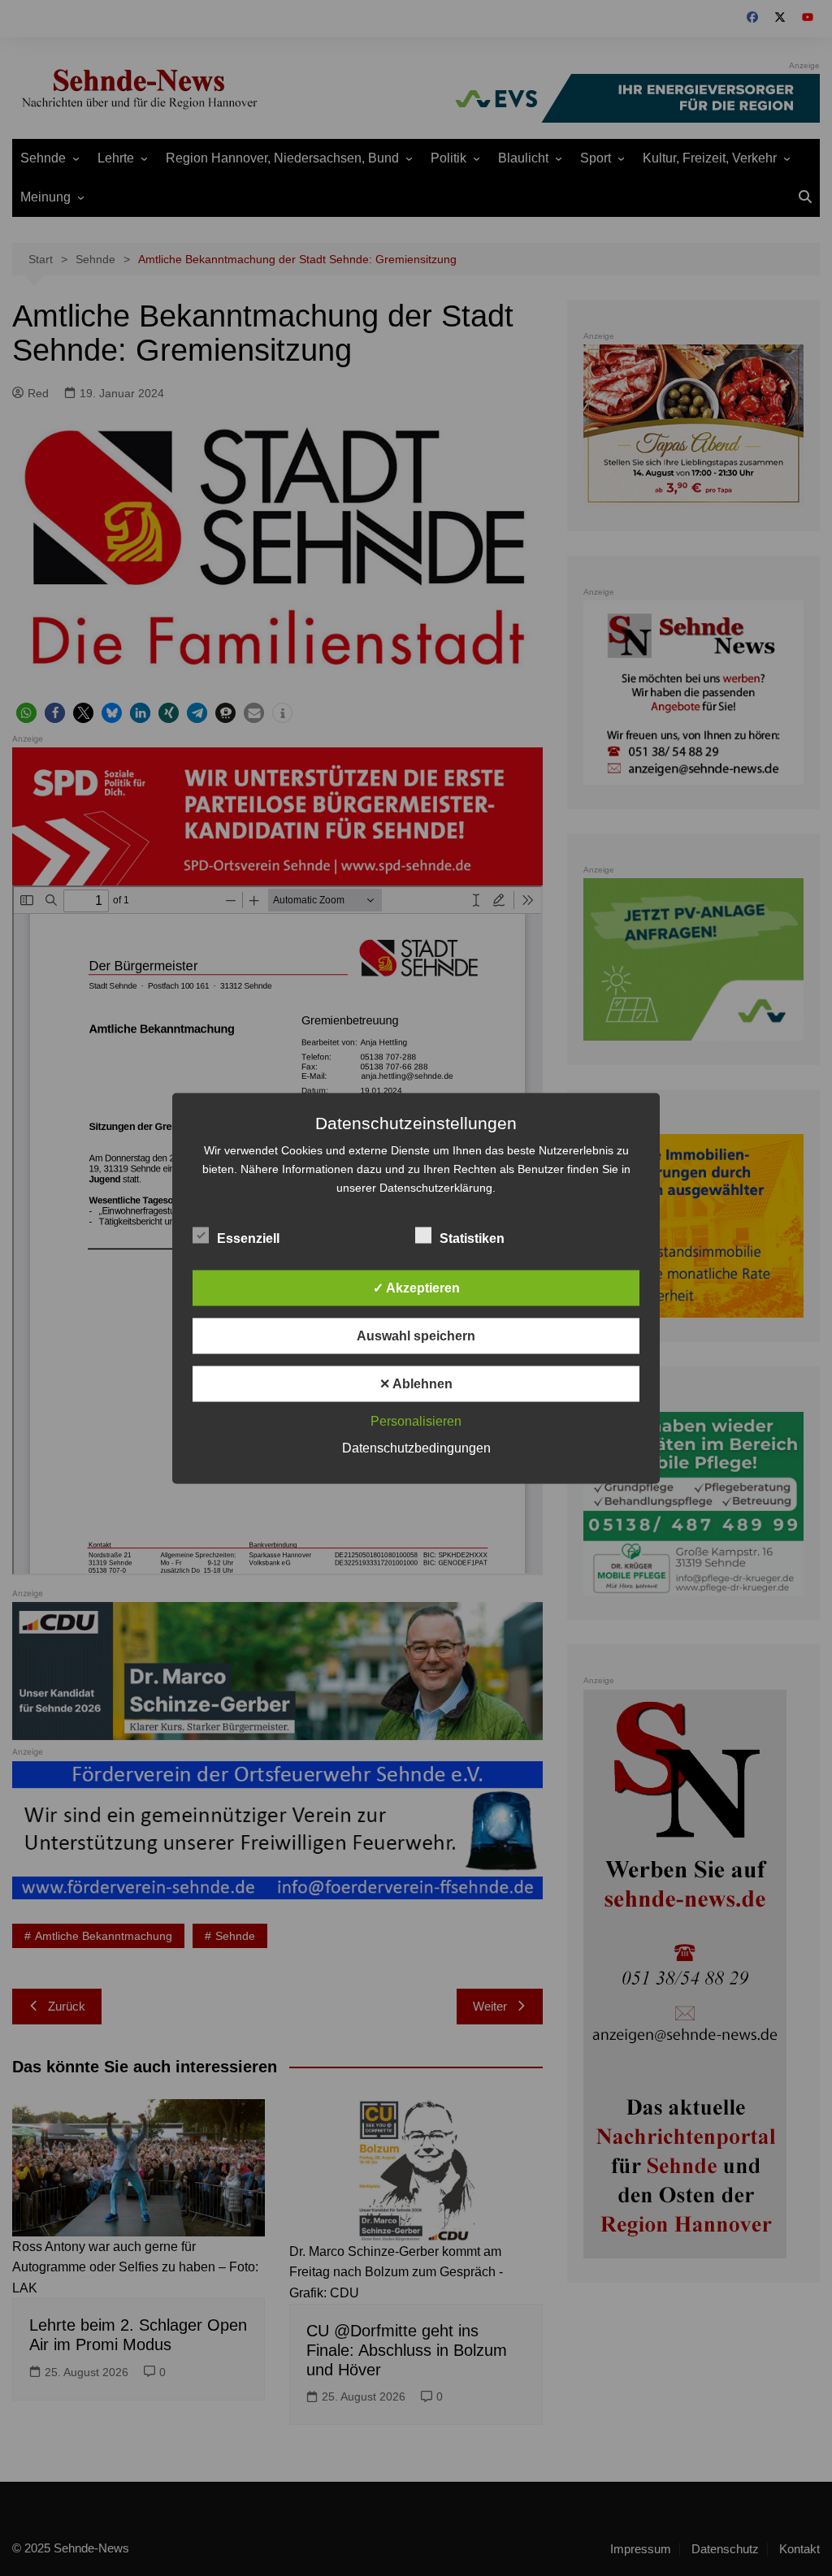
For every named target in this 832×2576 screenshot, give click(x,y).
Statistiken (472, 1238)
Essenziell (248, 1238)
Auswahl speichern (416, 1335)
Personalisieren (416, 1420)
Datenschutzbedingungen (416, 1447)
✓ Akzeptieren (416, 1287)
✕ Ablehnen (416, 1383)
